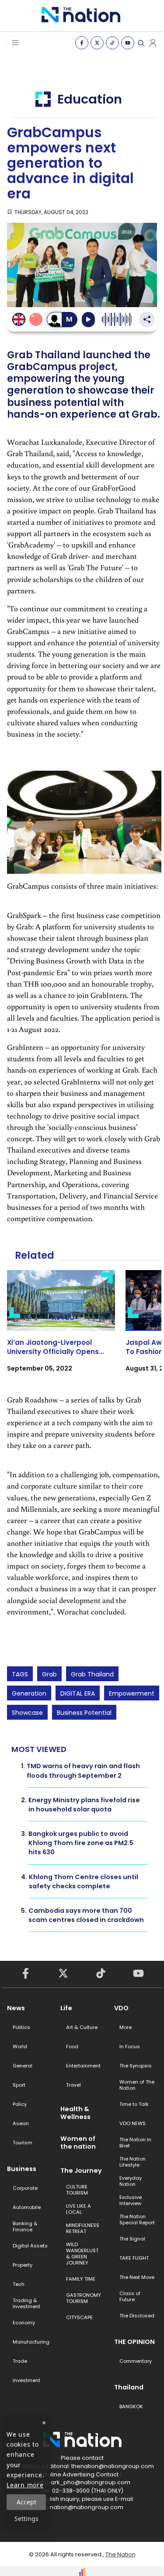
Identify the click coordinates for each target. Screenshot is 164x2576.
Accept (26, 2502)
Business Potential (84, 1713)
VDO (121, 2008)
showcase (27, 1713)
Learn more (25, 2485)
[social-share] (82, 43)
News (16, 2008)
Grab (49, 1674)
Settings (26, 2519)
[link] (61, 1329)
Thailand (129, 2387)
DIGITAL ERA (78, 1693)
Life (66, 2008)
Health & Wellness (75, 2113)
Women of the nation (78, 2143)
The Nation (120, 2554)
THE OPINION (134, 2342)
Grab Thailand (92, 1674)
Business (22, 2169)
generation (29, 1693)
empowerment (132, 1693)
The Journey (81, 2171)
